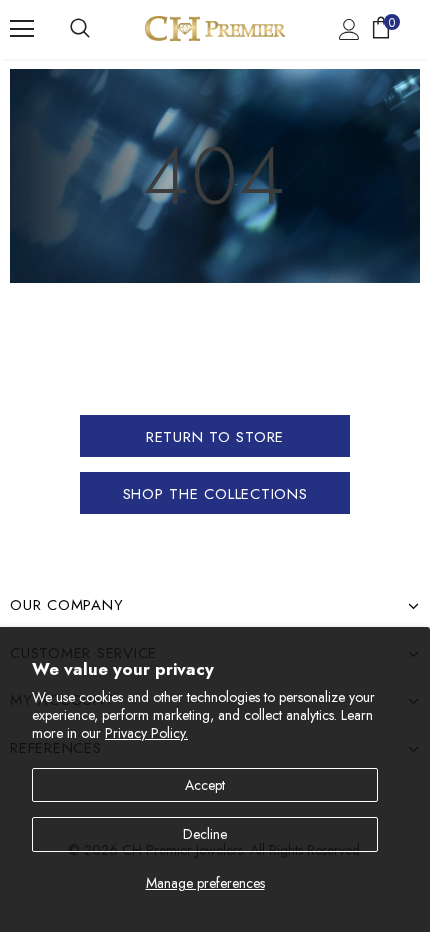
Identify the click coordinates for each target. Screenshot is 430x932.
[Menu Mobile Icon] (22, 29)
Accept (205, 785)
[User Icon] (349, 29)
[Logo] (215, 28)
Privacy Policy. (146, 733)
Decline (205, 834)
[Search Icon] (80, 29)
